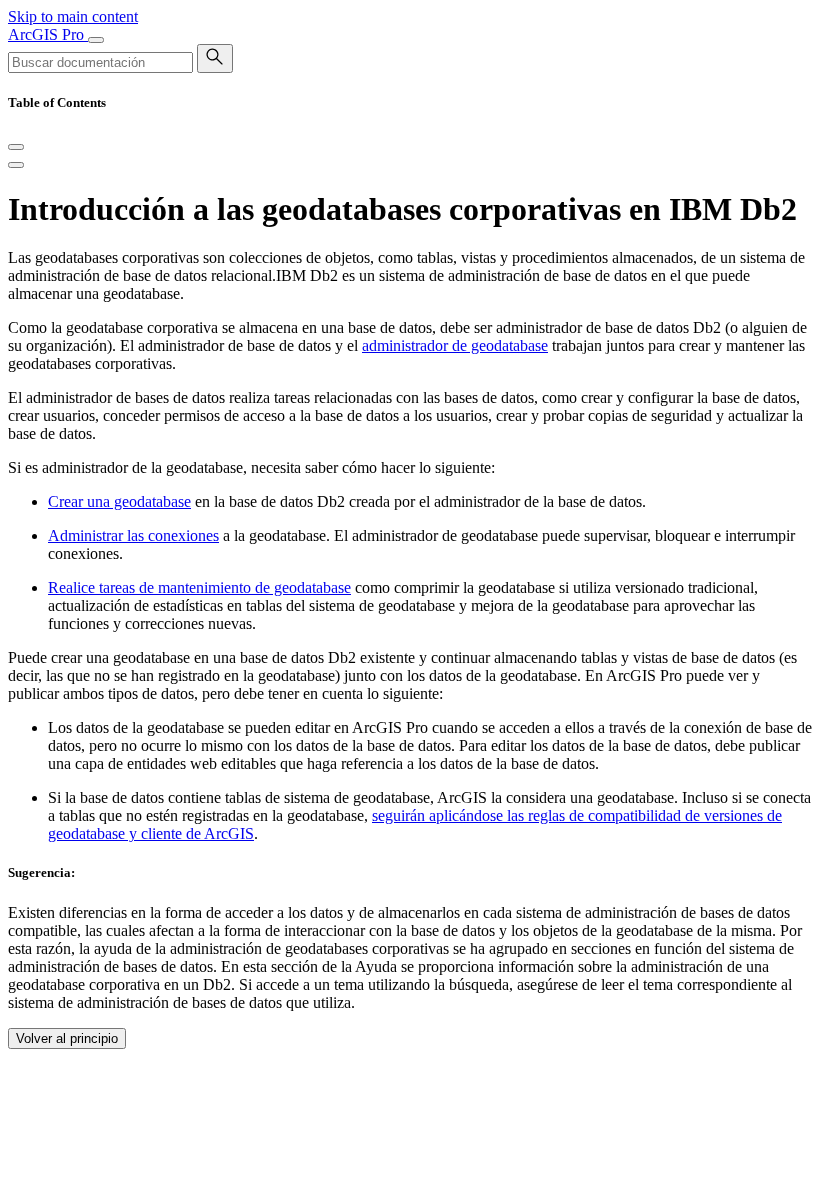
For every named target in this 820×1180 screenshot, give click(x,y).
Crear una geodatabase (119, 501)
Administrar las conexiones (133, 535)
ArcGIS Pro (48, 34)
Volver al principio (67, 1038)
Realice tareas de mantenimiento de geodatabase (199, 587)
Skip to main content (73, 16)
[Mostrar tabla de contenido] (16, 165)
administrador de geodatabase (455, 345)
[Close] (16, 147)
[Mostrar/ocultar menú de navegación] (96, 40)
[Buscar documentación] (215, 58)
